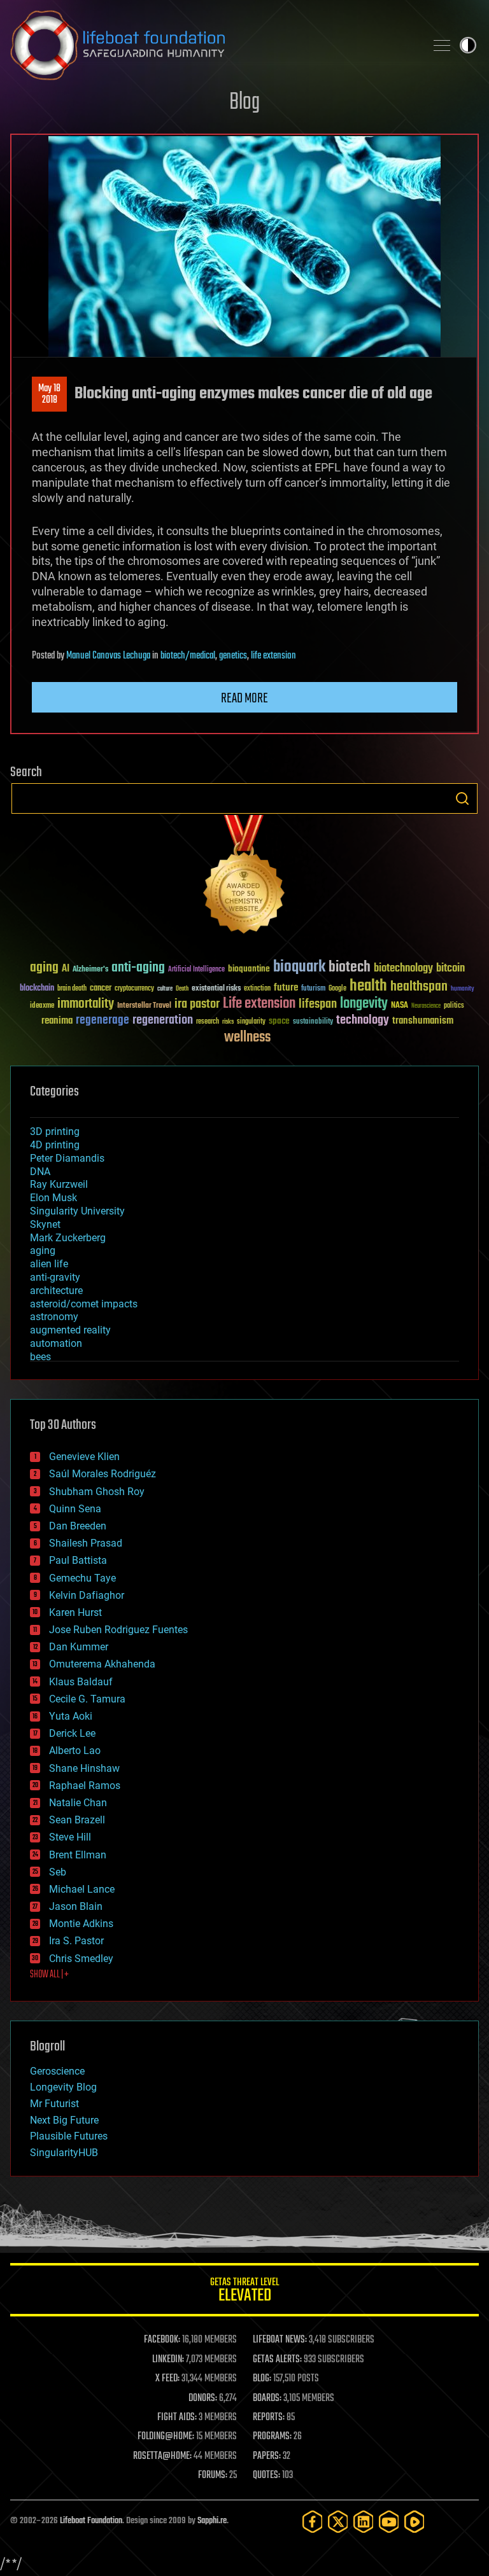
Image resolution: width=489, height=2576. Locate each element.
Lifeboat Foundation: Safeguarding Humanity (213, 45)
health (368, 986)
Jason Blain (76, 1906)
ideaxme (42, 1006)
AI (66, 969)
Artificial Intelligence (196, 970)
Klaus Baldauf (81, 1682)
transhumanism (423, 1021)
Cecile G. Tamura (87, 1699)
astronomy (54, 1317)
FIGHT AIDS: (177, 2418)
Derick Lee (72, 1733)
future (286, 988)
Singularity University (77, 1211)
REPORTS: (269, 2418)
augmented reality (70, 1330)
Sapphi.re (212, 2521)
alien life (49, 1264)
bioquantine (249, 969)
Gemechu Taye (82, 1578)
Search (462, 798)
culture (165, 989)
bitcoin (450, 969)
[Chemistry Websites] (244, 877)
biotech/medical (188, 656)
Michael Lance (82, 1889)
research (208, 1022)
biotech (350, 967)
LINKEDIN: (168, 2360)
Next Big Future (64, 2120)
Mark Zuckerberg (68, 1238)
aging (44, 968)
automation (56, 1343)
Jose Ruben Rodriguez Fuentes (118, 1630)
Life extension (259, 1004)
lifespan (318, 1004)
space (279, 1021)
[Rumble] (415, 2522)
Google (337, 989)
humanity (463, 989)
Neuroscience (426, 1007)
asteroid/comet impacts (84, 1304)
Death (182, 989)
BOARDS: (267, 2398)
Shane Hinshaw (84, 1768)
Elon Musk (53, 1198)
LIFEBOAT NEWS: (280, 2340)
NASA (400, 1006)
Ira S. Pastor (76, 1941)
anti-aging (138, 968)
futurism (313, 989)
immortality (86, 1004)
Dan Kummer (79, 1647)
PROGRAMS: (272, 2437)
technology (363, 1021)
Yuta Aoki (71, 1716)
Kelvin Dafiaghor (87, 1595)
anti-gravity (55, 1277)
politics (454, 1006)
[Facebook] (313, 2522)
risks (228, 1022)
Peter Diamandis (67, 1158)
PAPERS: (267, 2456)
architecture (56, 1291)
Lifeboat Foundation (91, 2521)
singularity (251, 1022)
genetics (233, 656)
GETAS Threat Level (244, 2292)
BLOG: (262, 2379)
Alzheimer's (90, 970)
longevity (364, 1004)
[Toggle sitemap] (442, 45)
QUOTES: (266, 2475)
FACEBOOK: (162, 2340)
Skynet (45, 1224)
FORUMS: (213, 2475)
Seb (58, 1872)
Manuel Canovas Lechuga (108, 656)
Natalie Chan (78, 1803)
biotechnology (403, 969)
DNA (40, 1172)
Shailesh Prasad (86, 1543)
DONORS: (203, 2398)
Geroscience (57, 2071)
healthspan (419, 987)
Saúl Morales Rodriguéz (103, 1474)
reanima (57, 1021)
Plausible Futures (69, 2136)
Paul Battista (78, 1560)
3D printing (55, 1131)
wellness (247, 1038)
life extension (273, 656)
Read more (244, 699)
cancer (101, 989)
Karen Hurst (75, 1612)
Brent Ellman (78, 1855)
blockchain (37, 989)
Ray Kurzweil (59, 1184)
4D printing (55, 1145)
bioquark (299, 967)
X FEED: (167, 2379)
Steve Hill (70, 1837)
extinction (257, 989)
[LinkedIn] (364, 2522)
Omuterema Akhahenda (102, 1664)
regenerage (103, 1020)
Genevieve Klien (84, 1457)
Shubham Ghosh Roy (97, 1492)
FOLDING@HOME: (166, 2437)
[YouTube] (389, 2522)
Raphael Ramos (85, 1786)
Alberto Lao (75, 1751)
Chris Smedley (81, 1959)
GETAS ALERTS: (277, 2360)
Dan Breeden (78, 1526)
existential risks (216, 989)
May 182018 (49, 394)
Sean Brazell (77, 1820)
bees (40, 1357)
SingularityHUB (64, 2153)
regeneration (163, 1020)
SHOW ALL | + (49, 1975)
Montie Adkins (81, 1924)
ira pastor (197, 1004)
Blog (244, 103)
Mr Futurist (54, 2104)
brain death (72, 989)
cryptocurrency (134, 989)
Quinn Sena (75, 1509)
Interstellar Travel (144, 1006)
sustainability (313, 1022)
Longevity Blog (63, 2087)
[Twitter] (338, 2522)
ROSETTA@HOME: (162, 2456)
